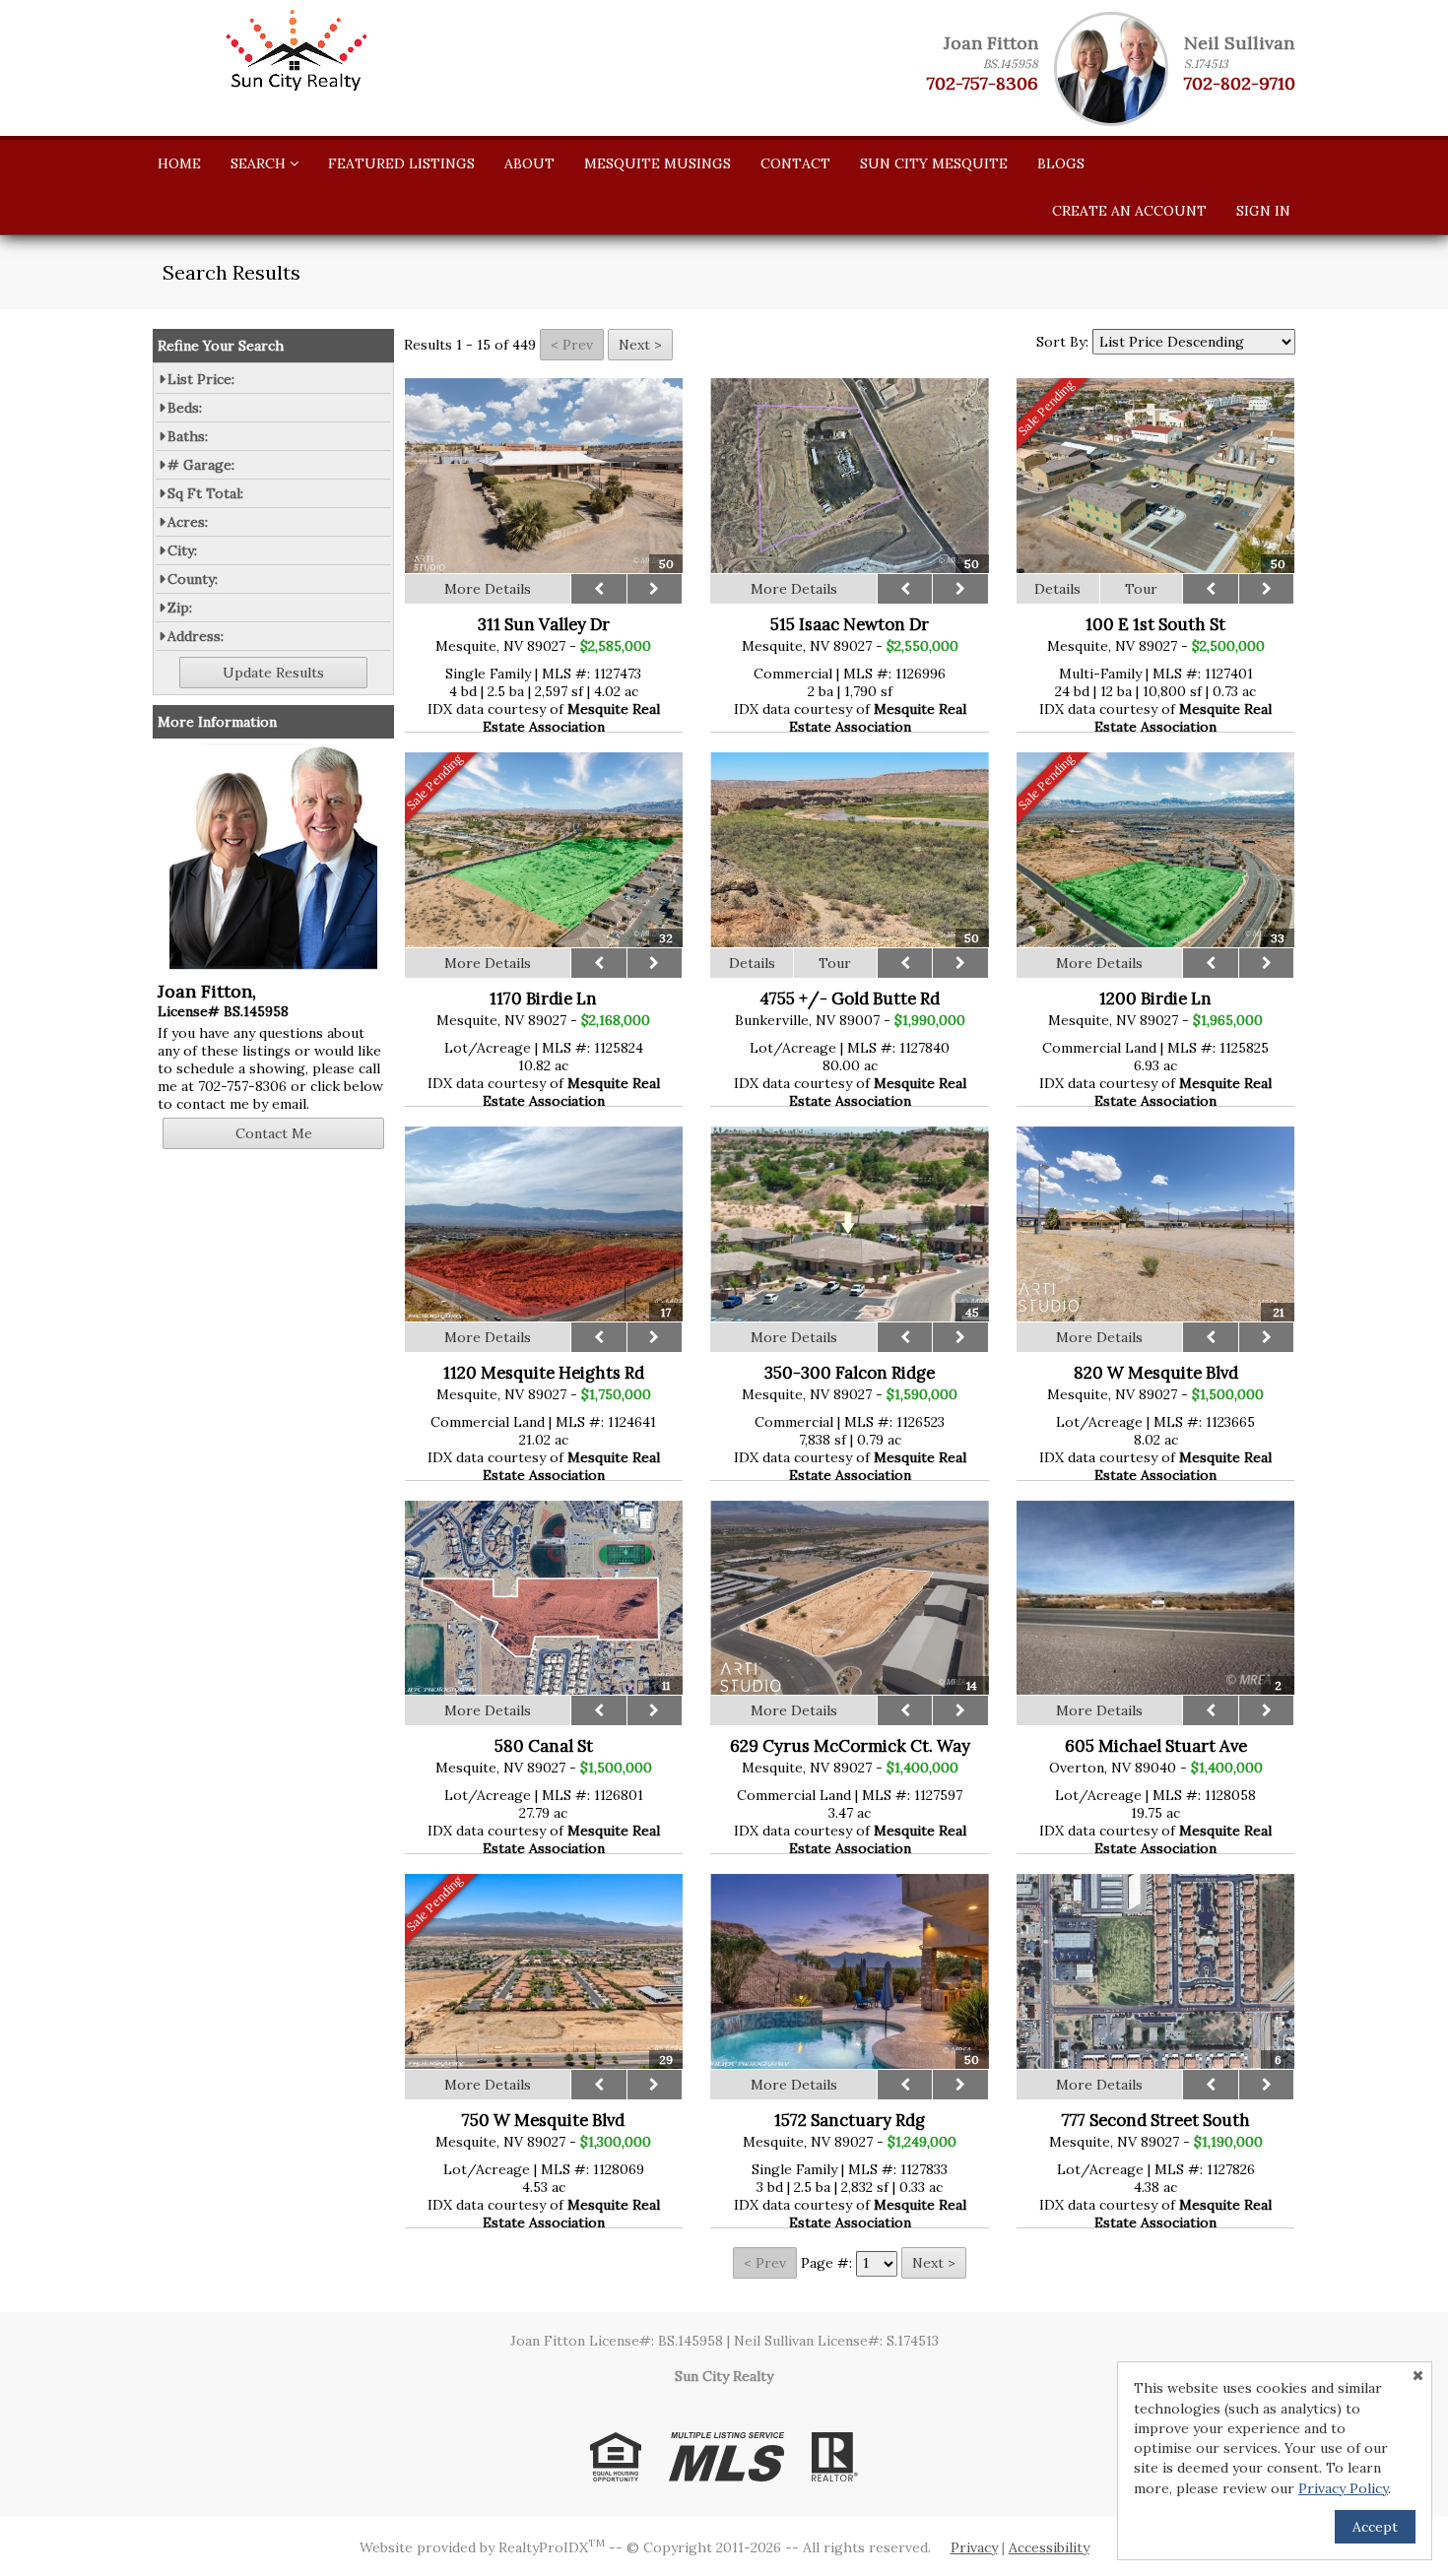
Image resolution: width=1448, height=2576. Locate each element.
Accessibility (1049, 2547)
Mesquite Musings (658, 163)
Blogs (1061, 163)
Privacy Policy (1343, 2488)
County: (193, 579)
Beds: (185, 408)
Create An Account (1129, 211)
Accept (1375, 2527)
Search (260, 163)
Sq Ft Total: (205, 493)
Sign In (1263, 211)
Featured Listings (401, 163)
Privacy (974, 2547)
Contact (795, 163)
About (529, 163)
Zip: (180, 608)
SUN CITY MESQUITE (934, 163)
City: (182, 550)
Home (179, 163)
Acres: (188, 522)
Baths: (188, 436)
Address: (196, 636)
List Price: (201, 379)
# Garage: (201, 465)
